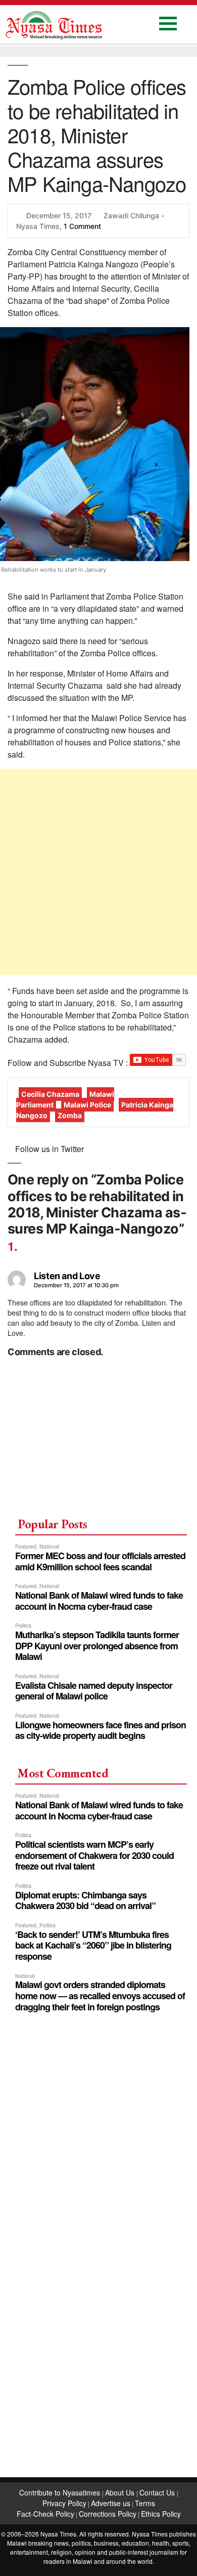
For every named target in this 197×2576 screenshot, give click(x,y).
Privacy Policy (64, 2503)
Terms (145, 2503)
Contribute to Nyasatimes (61, 2492)
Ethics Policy (161, 2514)
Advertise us (111, 2503)
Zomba (70, 1115)
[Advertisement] (98, 872)
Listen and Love (67, 1276)
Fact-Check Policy (45, 2514)
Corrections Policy (108, 2514)
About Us (121, 2492)
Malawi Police (87, 1105)
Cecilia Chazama (50, 1094)
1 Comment (82, 226)
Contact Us (158, 2492)
